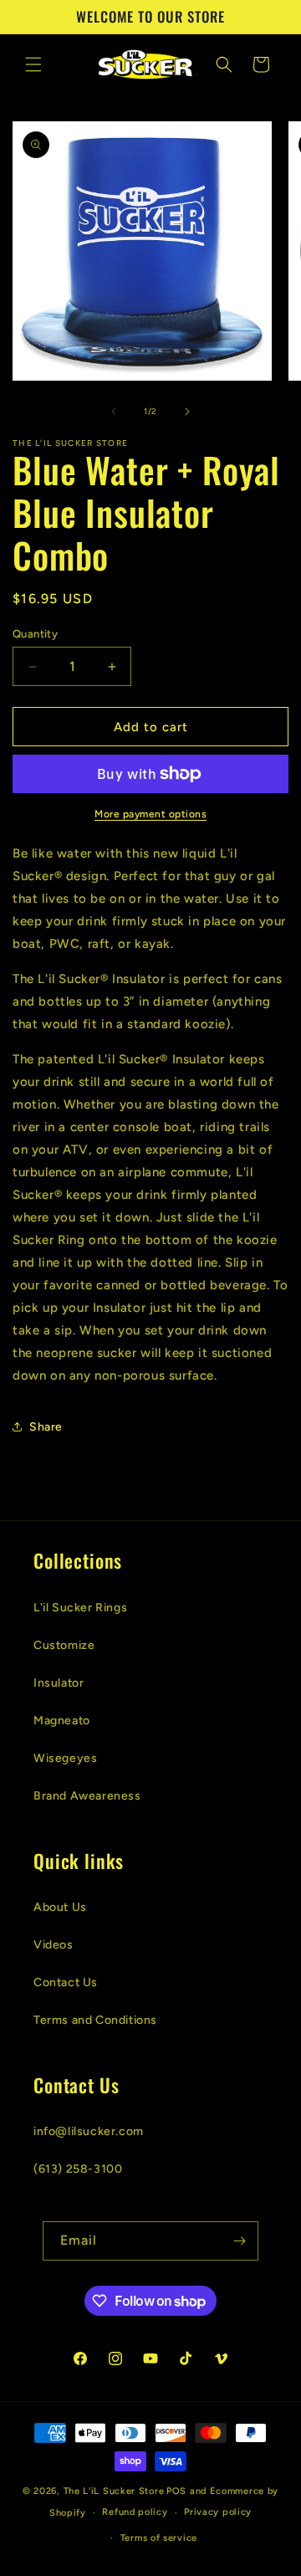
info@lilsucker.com (89, 2131)
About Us (60, 1907)
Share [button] (46, 1427)
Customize (64, 1645)
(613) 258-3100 (78, 2169)
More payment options (150, 814)
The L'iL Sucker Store (114, 2491)
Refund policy (135, 2512)
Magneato (62, 1721)
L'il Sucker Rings (80, 1608)
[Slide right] (187, 412)
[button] (33, 64)
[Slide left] (114, 412)
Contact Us (66, 1982)
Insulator (59, 1683)
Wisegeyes (65, 1758)
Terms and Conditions (95, 2020)
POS (176, 2491)
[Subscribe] (239, 2241)
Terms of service (159, 2538)
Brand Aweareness (87, 1796)
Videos (54, 1945)
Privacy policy (218, 2512)
